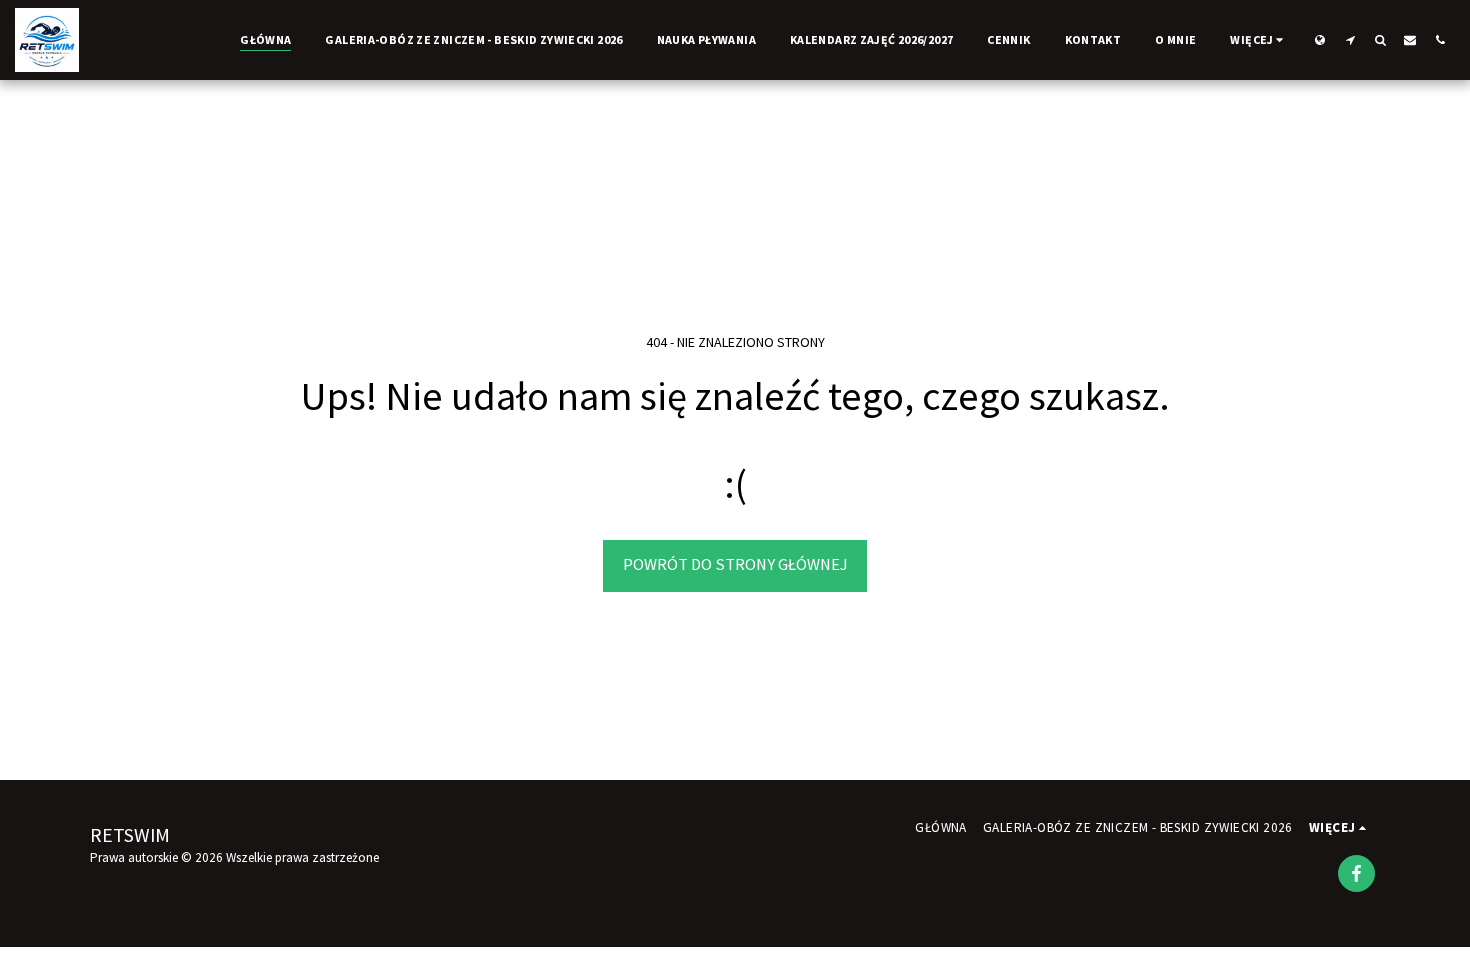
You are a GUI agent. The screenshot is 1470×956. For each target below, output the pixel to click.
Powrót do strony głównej (735, 564)
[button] (1350, 39)
